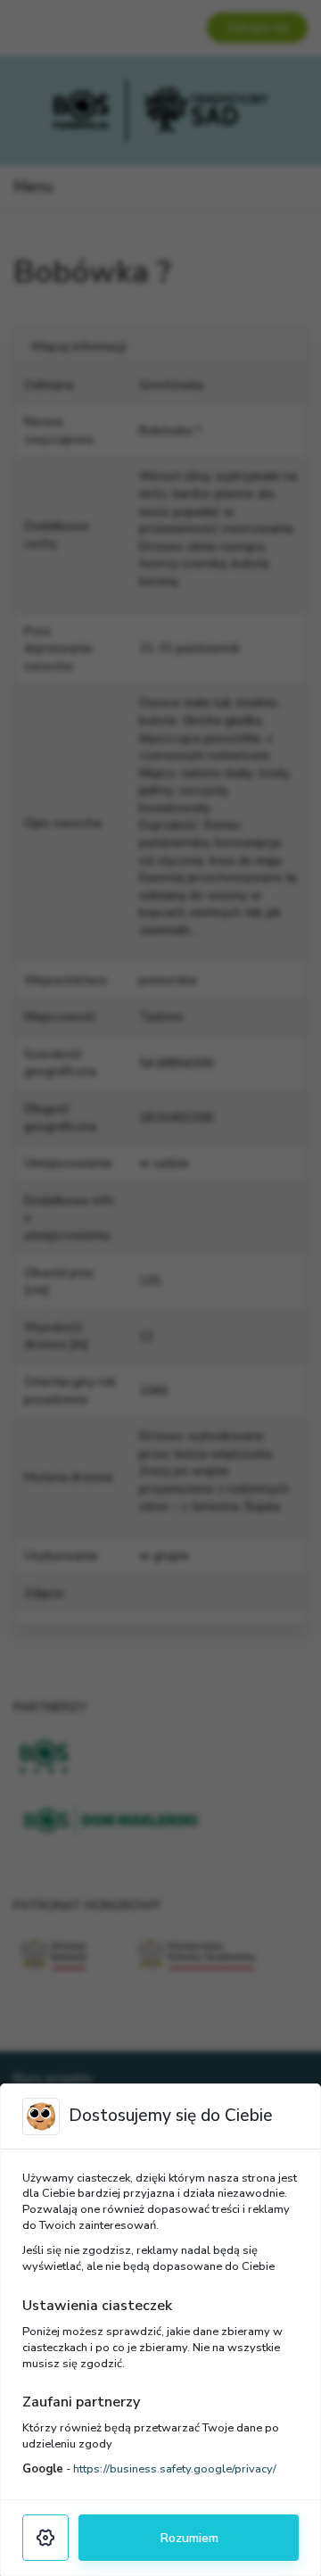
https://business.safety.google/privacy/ (175, 2469)
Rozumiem (189, 2538)
